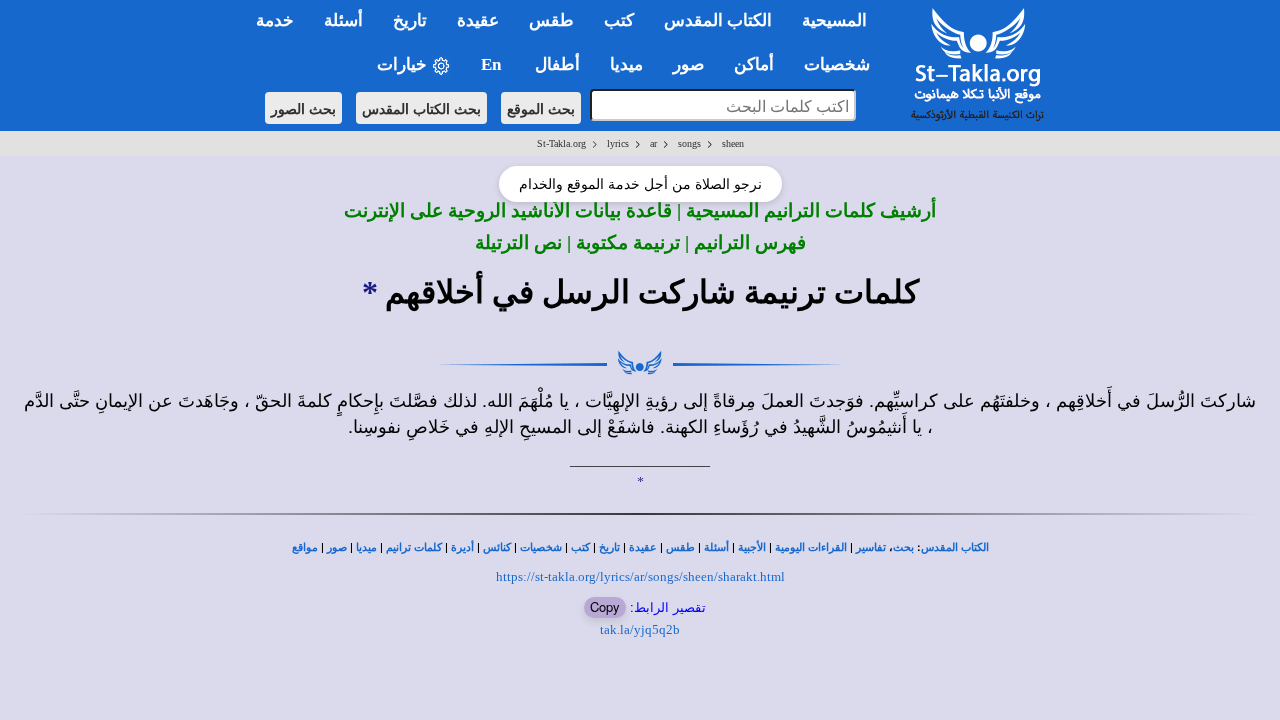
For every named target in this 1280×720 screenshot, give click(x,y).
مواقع (305, 547)
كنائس (497, 547)
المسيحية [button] (834, 20)
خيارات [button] (404, 64)
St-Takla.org (561, 143)
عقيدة (643, 547)
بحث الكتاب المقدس (421, 108)
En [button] (493, 64)
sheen (733, 143)
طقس (680, 547)
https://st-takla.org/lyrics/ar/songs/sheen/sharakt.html (640, 576)
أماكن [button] (754, 64)
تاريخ (609, 547)
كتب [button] (619, 20)
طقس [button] (551, 20)
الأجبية (752, 547)
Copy (605, 606)
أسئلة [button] (343, 20)
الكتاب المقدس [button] (718, 20)
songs (689, 143)
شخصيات (541, 547)
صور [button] (688, 64)
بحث (903, 547)
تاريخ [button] (410, 20)
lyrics (618, 143)
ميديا (366, 547)
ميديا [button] (626, 64)
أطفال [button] (557, 64)
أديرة (462, 547)
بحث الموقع (541, 108)
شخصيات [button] (843, 64)
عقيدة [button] (478, 20)
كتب (580, 547)
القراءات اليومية (811, 547)
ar (653, 143)
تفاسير (871, 547)
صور (337, 547)
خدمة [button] (275, 20)
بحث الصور (303, 108)
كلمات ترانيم (414, 547)
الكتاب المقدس (955, 547)
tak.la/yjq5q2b (640, 629)
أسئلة (716, 547)
